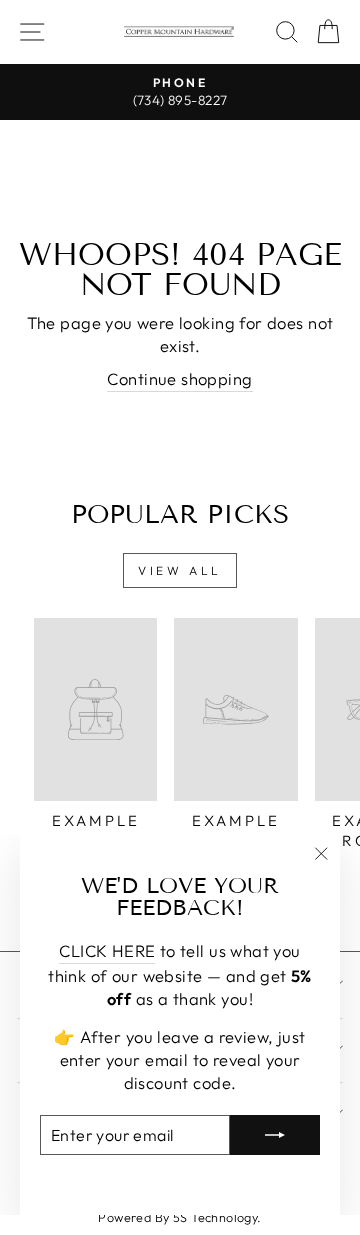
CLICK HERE (107, 950)
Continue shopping (179, 378)
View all (180, 570)
